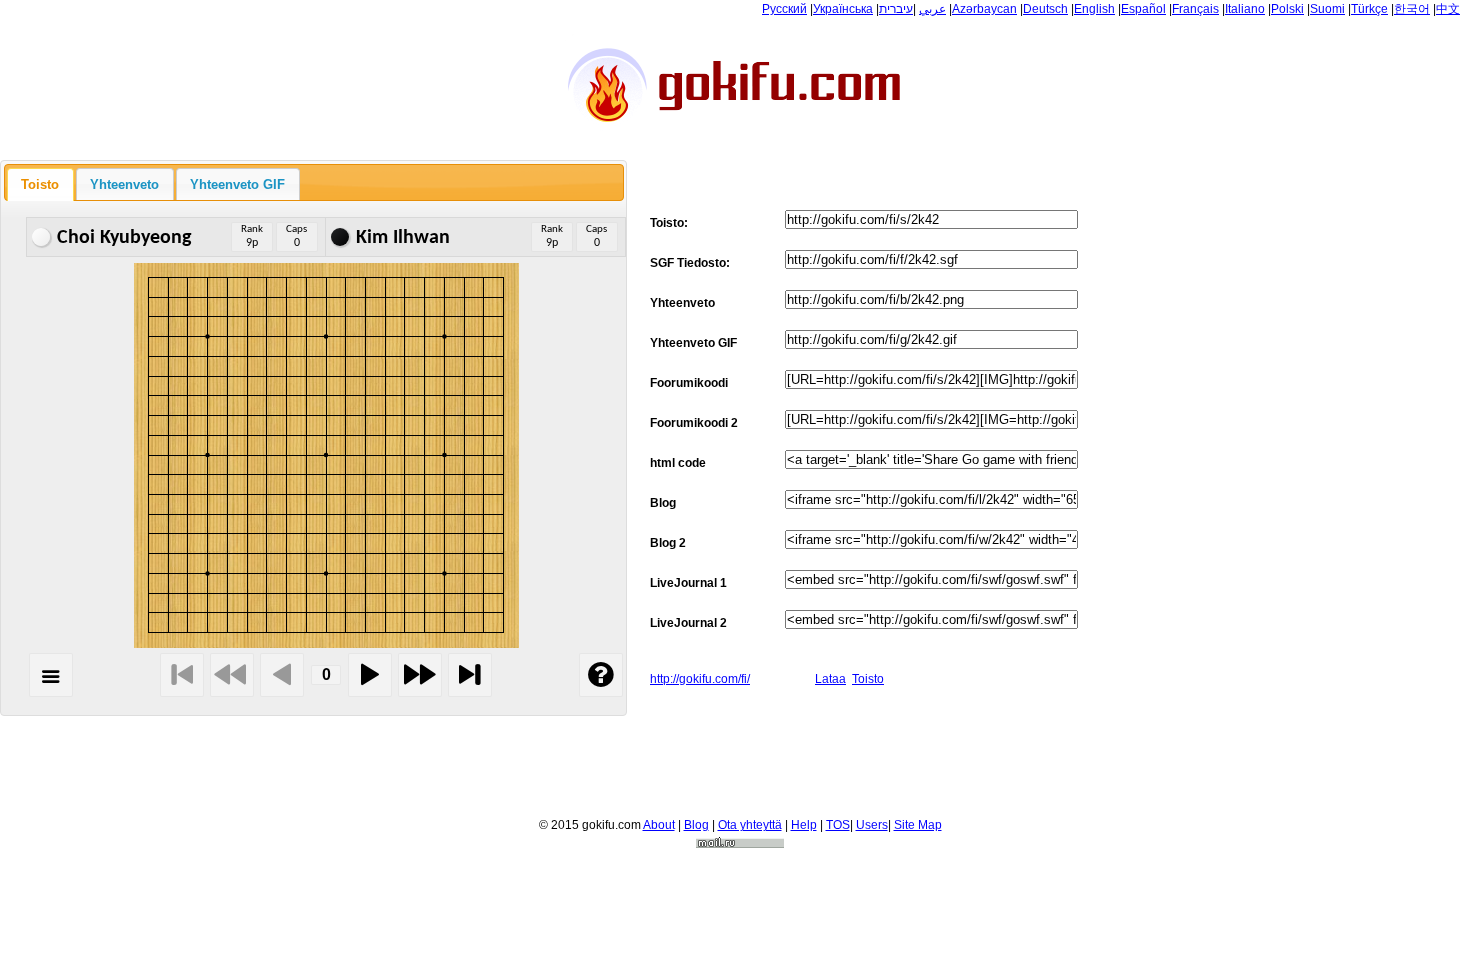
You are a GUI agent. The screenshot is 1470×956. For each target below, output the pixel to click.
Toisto (868, 679)
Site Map (918, 825)
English (1094, 9)
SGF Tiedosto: (690, 263)
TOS (838, 825)
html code (678, 463)
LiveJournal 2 (688, 623)
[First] (182, 675)
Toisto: (669, 223)
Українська (843, 9)
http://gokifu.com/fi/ (700, 679)
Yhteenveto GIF (693, 343)
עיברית (896, 9)
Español (1143, 9)
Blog (663, 503)
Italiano (1245, 9)
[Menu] (51, 675)
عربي (932, 9)
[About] (601, 675)
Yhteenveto (682, 303)
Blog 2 (668, 543)
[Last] (470, 675)
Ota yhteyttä (750, 825)
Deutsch (1045, 9)
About (659, 825)
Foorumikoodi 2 (694, 423)
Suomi (1327, 9)
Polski (1287, 9)
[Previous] (282, 675)
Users (872, 825)
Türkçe (1369, 9)
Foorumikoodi (689, 383)
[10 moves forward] (420, 675)
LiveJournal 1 (688, 583)
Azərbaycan (984, 9)
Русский (784, 9)
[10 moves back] (232, 675)
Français (1195, 9)
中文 (1448, 9)
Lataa (830, 679)
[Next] (370, 675)
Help (804, 825)
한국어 (1412, 9)
